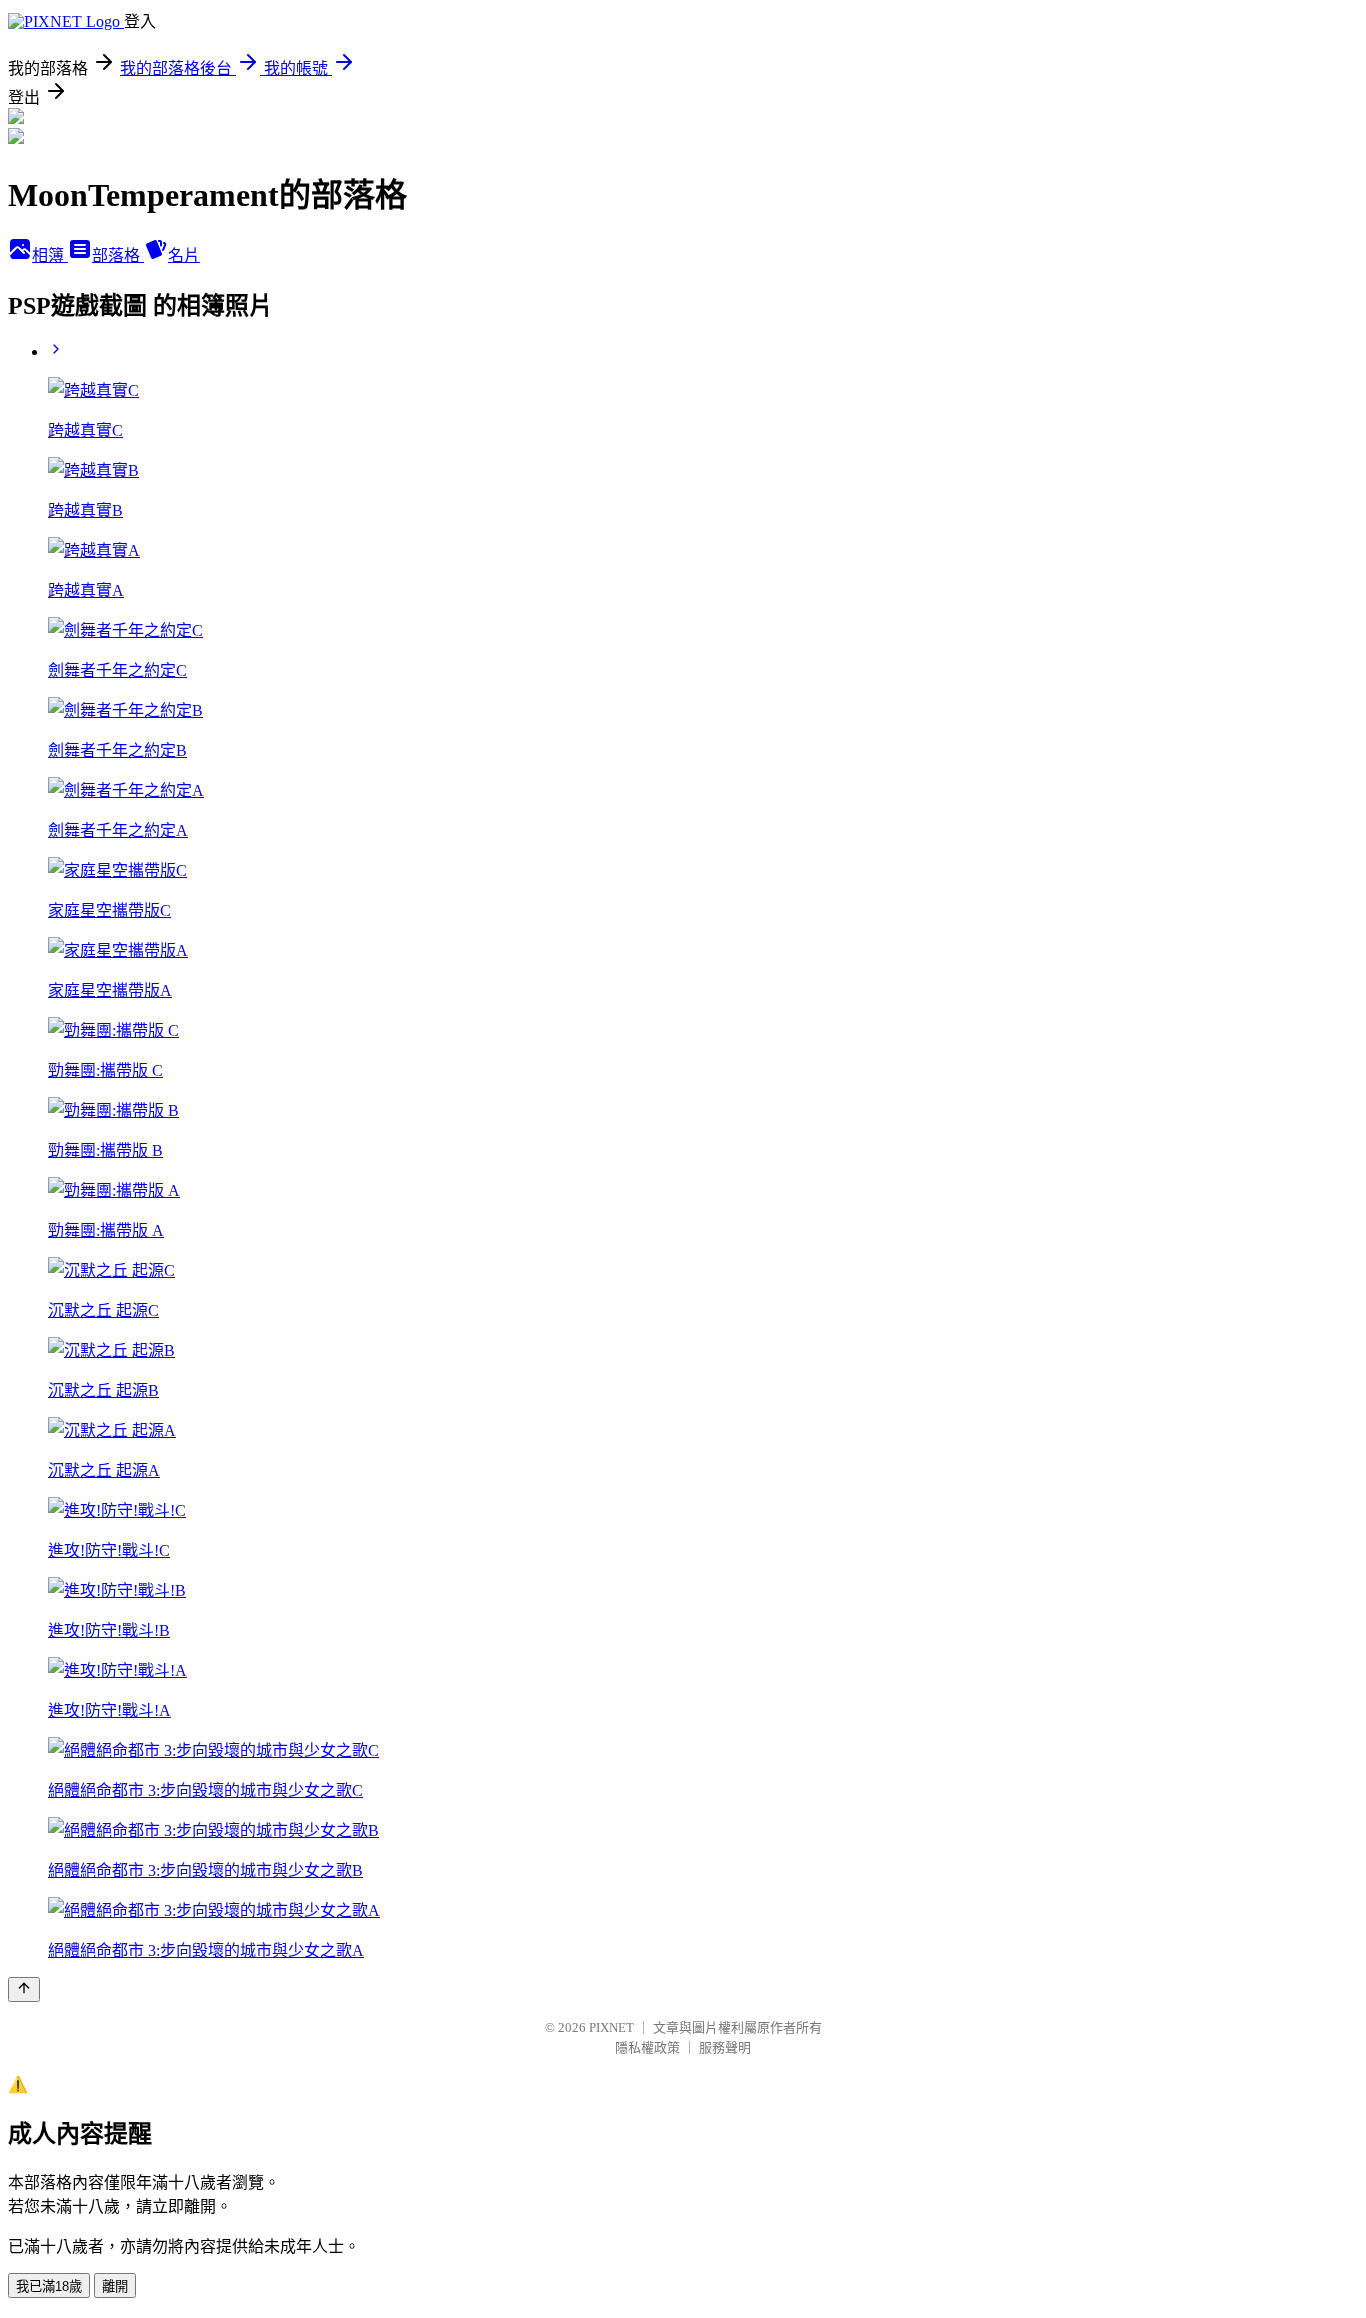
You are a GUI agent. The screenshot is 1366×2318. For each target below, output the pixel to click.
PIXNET (611, 2027)
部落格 (118, 255)
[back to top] (24, 1989)
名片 (184, 255)
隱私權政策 (647, 2047)
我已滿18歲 (49, 2286)
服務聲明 (725, 2047)
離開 (115, 2286)
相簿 (50, 255)
